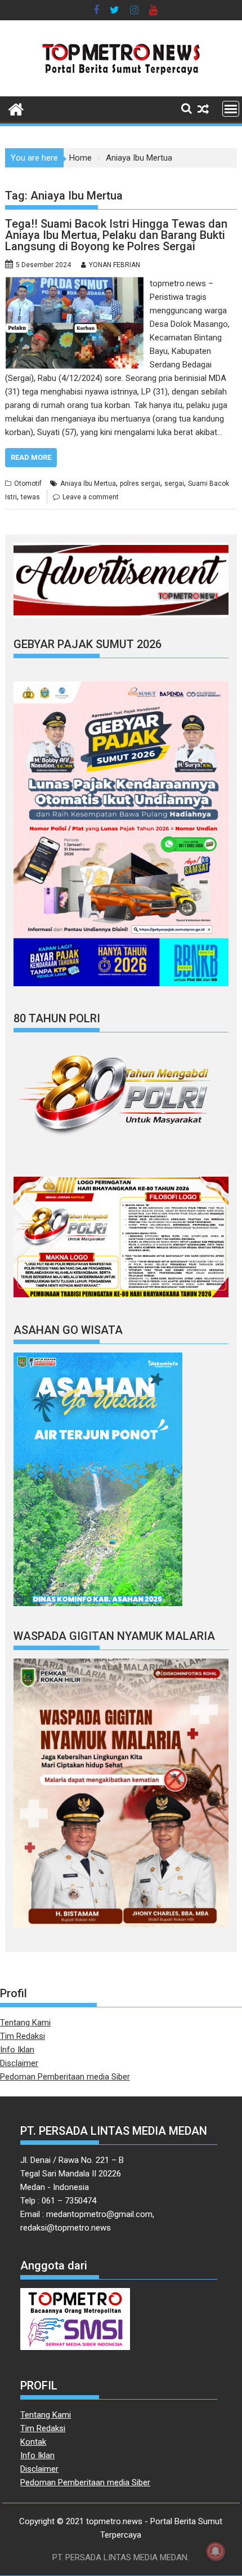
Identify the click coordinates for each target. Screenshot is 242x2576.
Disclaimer (19, 2063)
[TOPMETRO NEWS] (16, 108)
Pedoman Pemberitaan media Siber (65, 2077)
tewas (30, 497)
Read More (31, 457)
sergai (174, 484)
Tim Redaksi (23, 2036)
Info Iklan (17, 2050)
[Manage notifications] (216, 2551)
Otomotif (28, 484)
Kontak (33, 2442)
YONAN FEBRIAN (115, 265)
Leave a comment (91, 497)
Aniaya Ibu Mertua (88, 484)
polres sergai (140, 484)
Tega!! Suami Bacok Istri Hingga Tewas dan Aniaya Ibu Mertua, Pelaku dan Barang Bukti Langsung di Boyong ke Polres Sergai (116, 235)
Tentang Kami (25, 2023)
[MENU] (231, 109)
